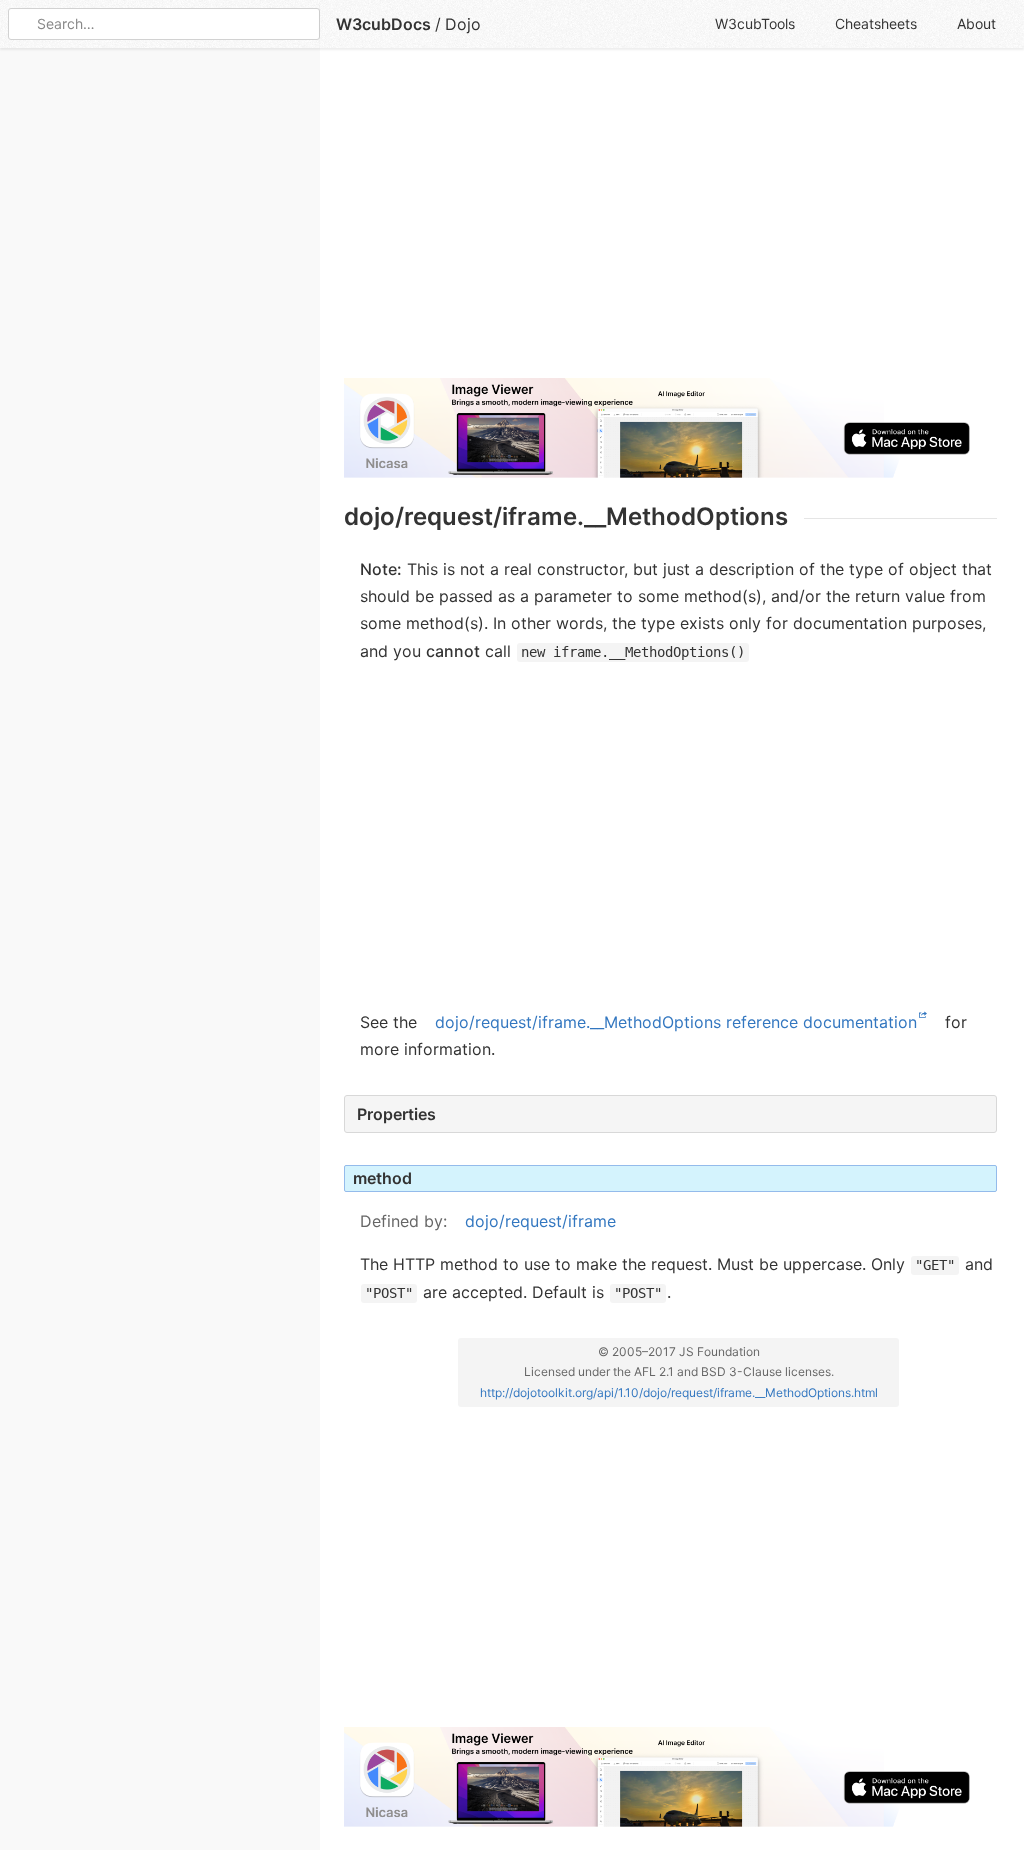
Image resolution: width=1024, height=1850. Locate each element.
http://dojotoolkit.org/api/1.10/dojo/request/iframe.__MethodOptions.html (679, 1392)
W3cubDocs (383, 24)
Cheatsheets (876, 23)
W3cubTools (755, 23)
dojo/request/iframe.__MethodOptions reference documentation (676, 1022)
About (976, 23)
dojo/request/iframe (540, 1221)
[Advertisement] (670, 222)
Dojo (463, 24)
